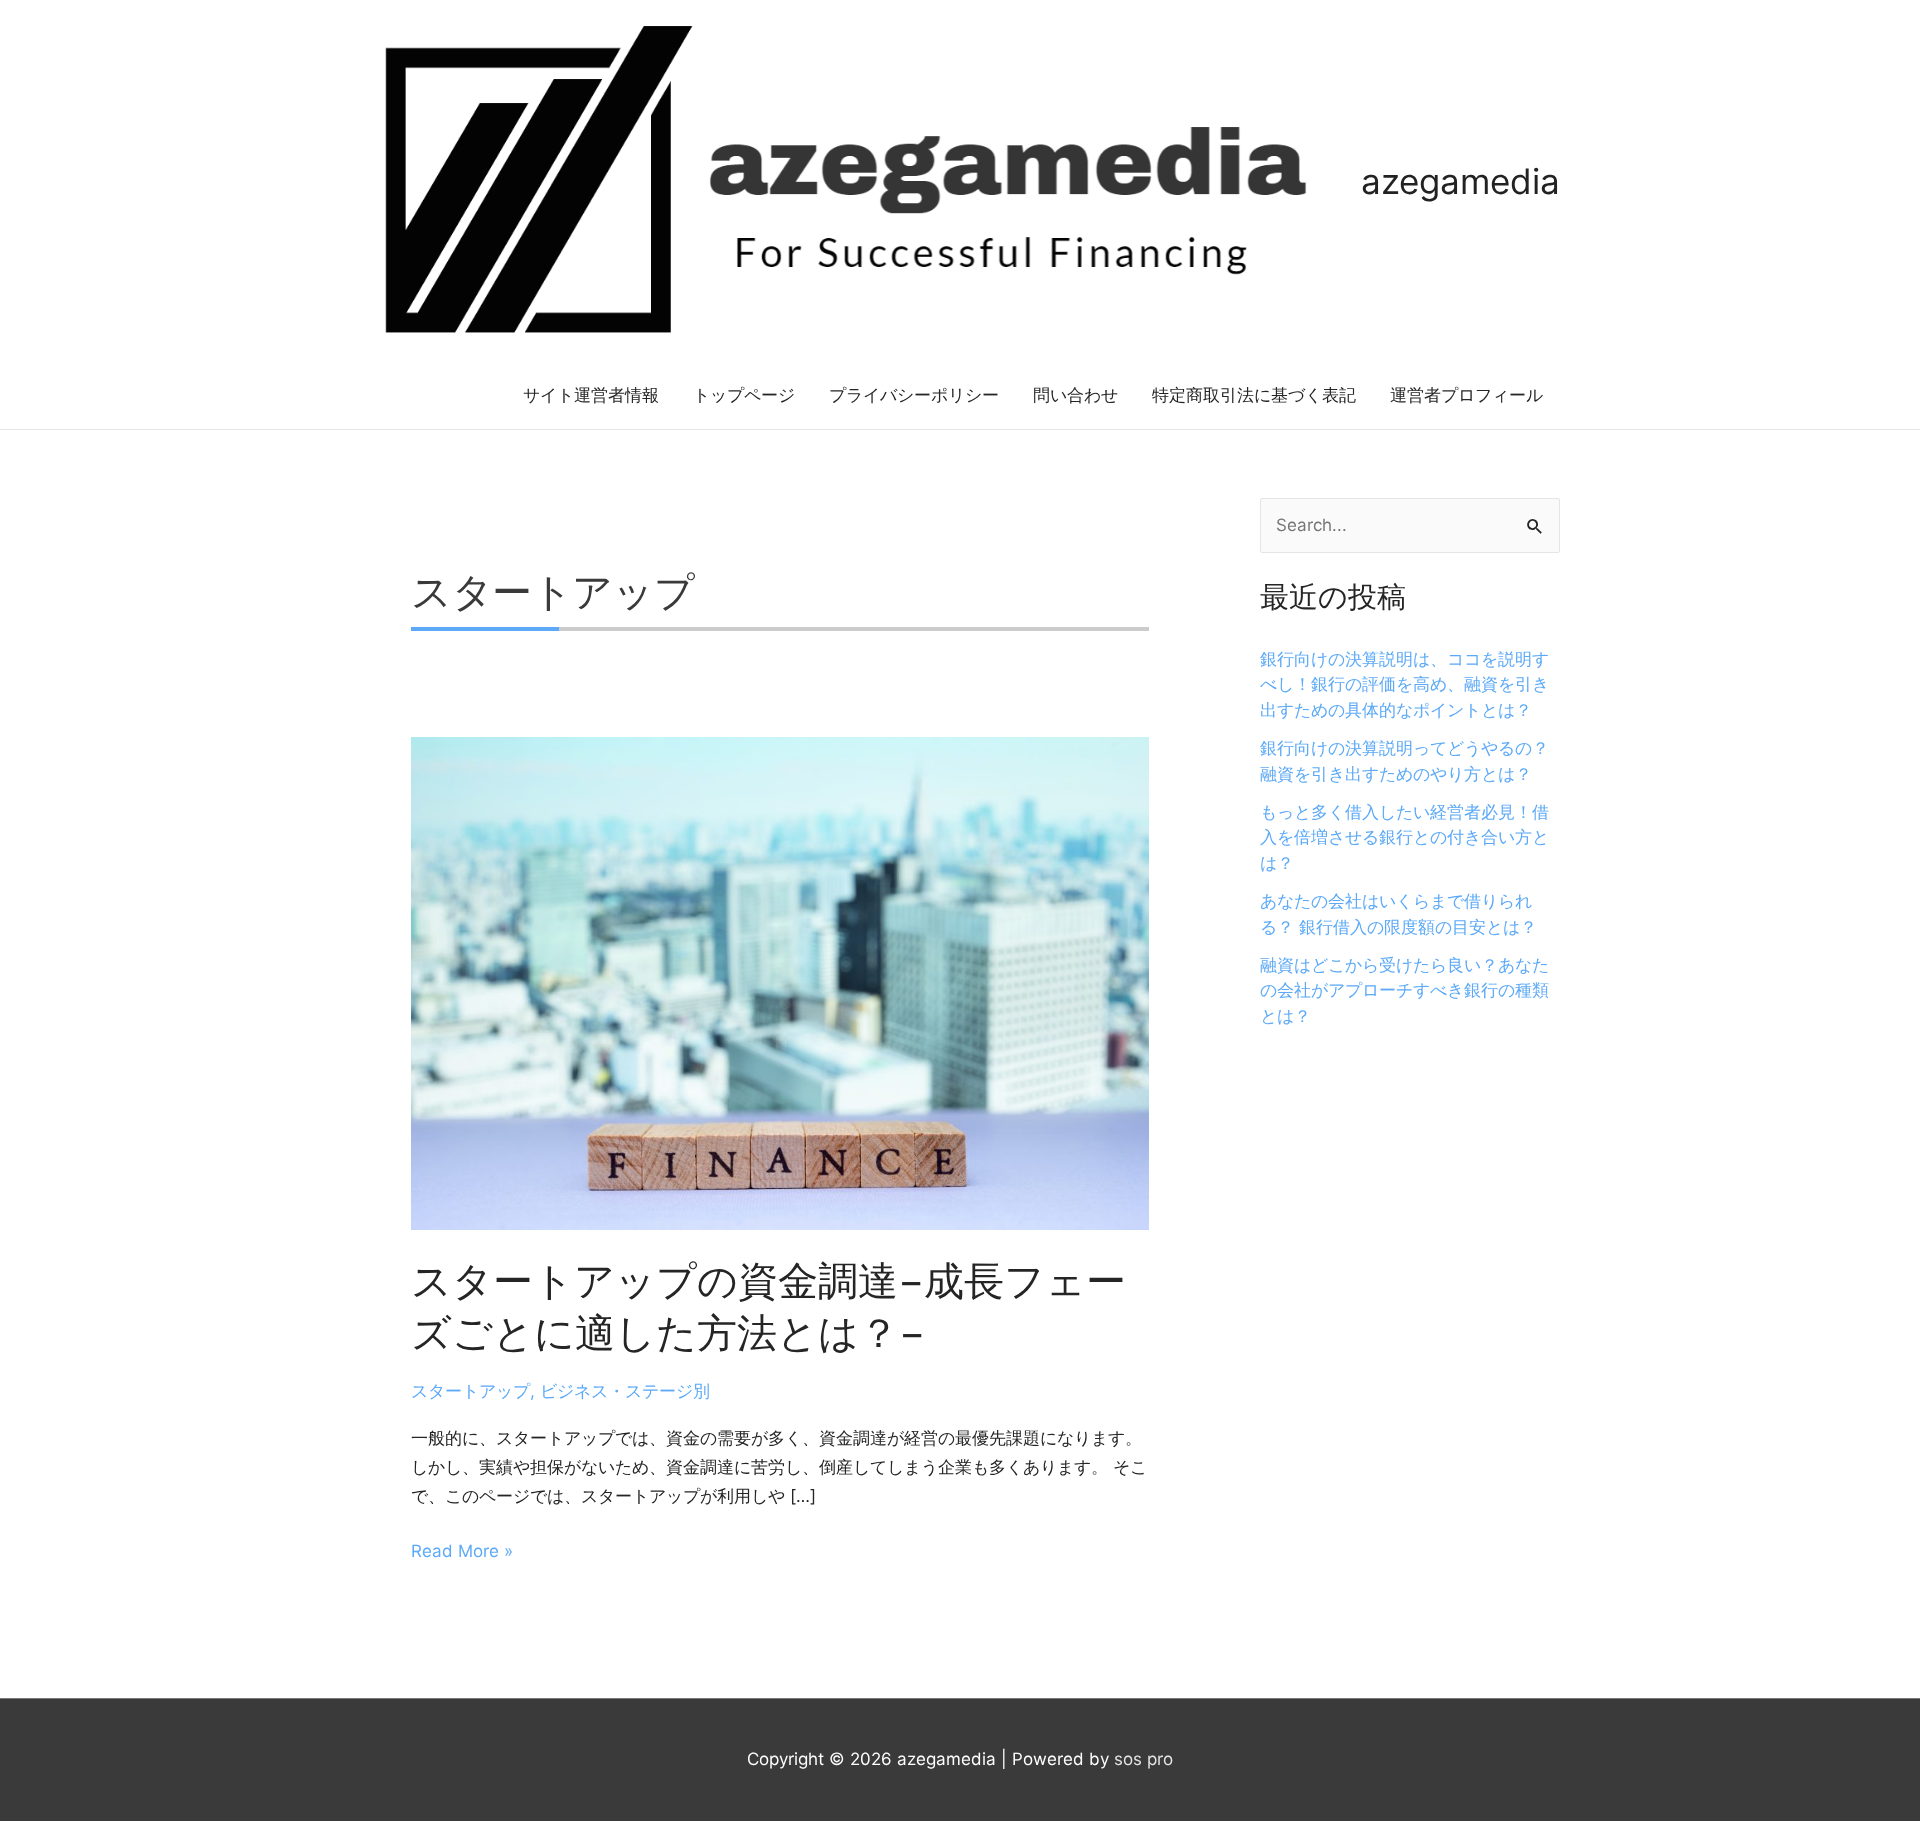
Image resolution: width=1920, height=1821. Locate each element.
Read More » (462, 1551)
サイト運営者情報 (591, 395)
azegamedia (1460, 181)
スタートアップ (470, 1391)
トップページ (744, 395)
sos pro (1143, 1759)
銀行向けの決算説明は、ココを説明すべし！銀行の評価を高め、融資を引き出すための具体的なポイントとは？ (1404, 684)
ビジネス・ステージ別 (625, 1391)
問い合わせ (1075, 395)
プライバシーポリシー (914, 395)
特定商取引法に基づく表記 (1254, 395)
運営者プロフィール (1466, 395)
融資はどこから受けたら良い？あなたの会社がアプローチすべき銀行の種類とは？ (1404, 990)
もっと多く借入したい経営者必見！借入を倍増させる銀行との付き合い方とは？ (1404, 837)
